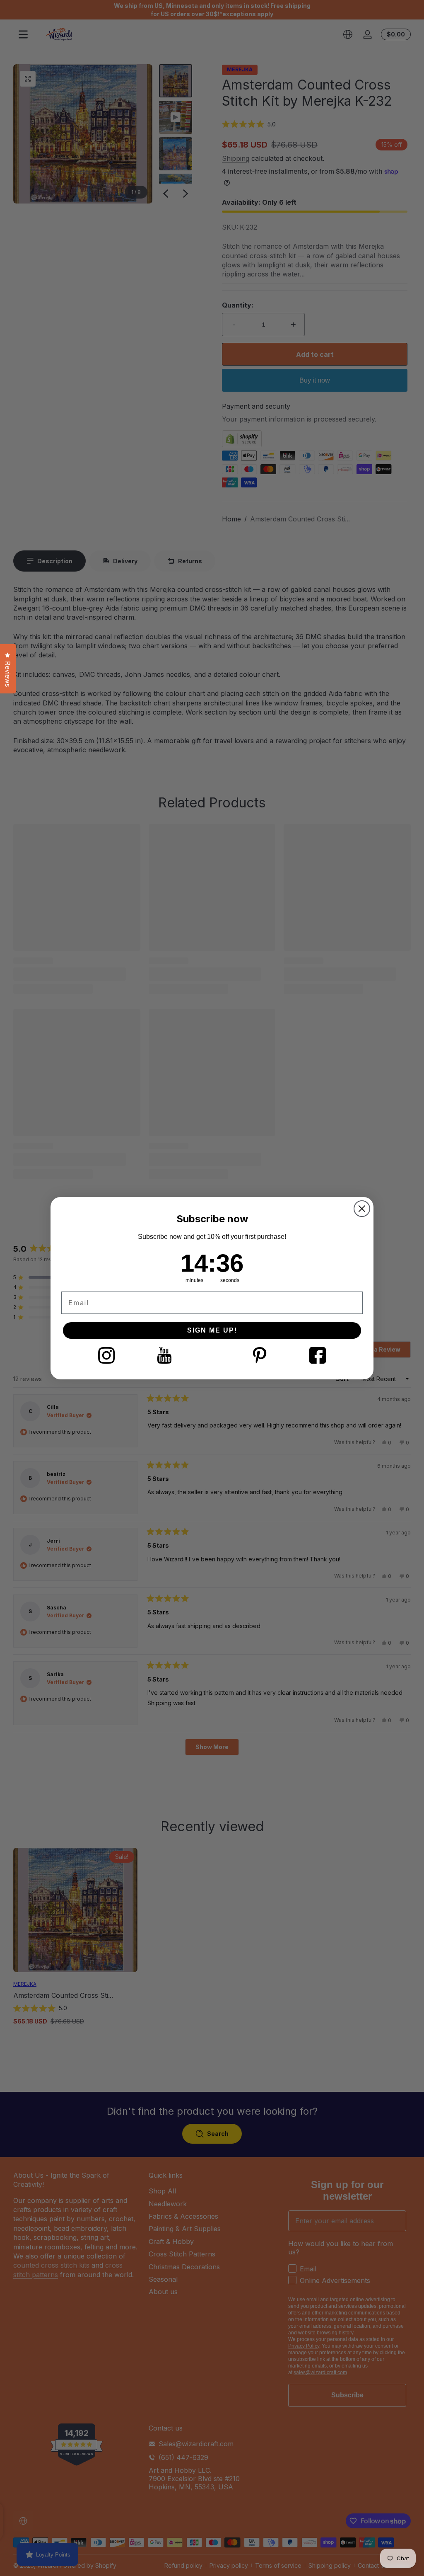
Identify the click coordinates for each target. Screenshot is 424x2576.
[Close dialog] (362, 1209)
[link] (106, 1355)
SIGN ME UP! (212, 1330)
